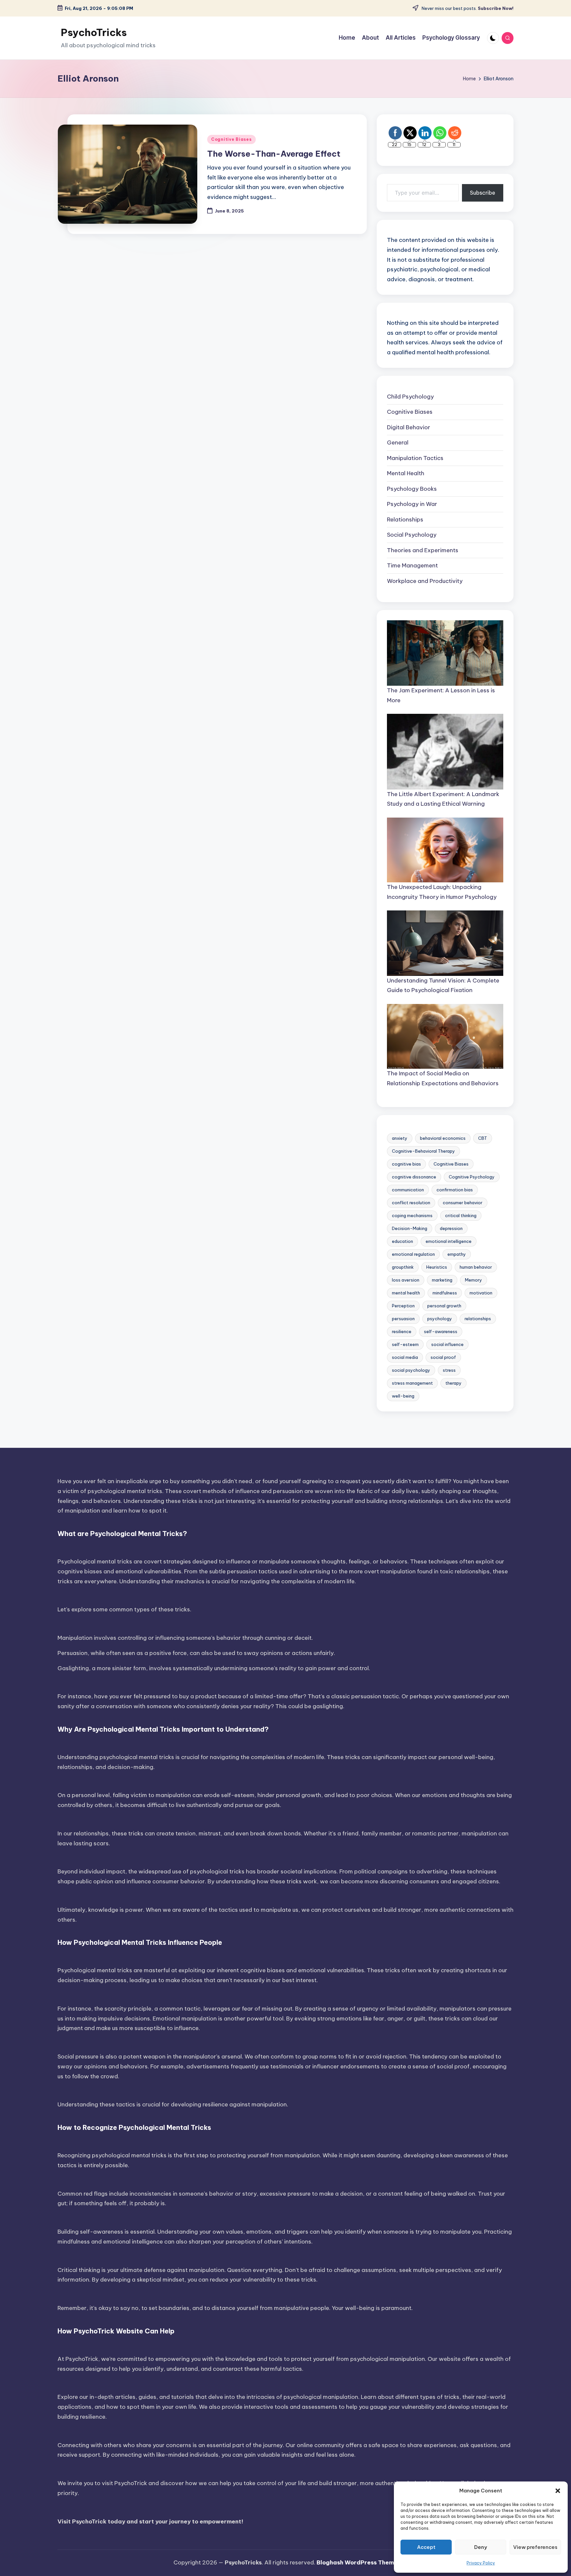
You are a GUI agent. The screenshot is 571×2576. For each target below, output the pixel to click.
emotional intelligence (449, 1241)
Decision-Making (410, 1228)
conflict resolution (411, 1203)
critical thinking (461, 1215)
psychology (440, 1319)
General (398, 442)
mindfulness (445, 1293)
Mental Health (406, 473)
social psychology (411, 1370)
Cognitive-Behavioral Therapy (423, 1151)
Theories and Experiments (423, 550)
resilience (402, 1331)
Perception (403, 1306)
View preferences (535, 2547)
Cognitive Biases (231, 139)
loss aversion (406, 1280)
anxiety (400, 1138)
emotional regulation (413, 1254)
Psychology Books (412, 489)
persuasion (403, 1319)
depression (451, 1228)
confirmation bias (455, 1190)
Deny (481, 2547)
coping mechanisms (412, 1215)
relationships (478, 1319)
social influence (447, 1344)
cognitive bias (406, 1164)
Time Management (412, 565)
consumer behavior (463, 1203)
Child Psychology (410, 397)
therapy (454, 1383)
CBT (483, 1138)
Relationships (405, 519)
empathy (457, 1254)
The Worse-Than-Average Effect (274, 154)
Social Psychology (412, 535)
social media (405, 1357)
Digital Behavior (409, 427)
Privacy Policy (481, 2563)
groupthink (403, 1267)
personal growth (444, 1306)
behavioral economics (443, 1138)
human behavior (476, 1267)
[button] (558, 2491)
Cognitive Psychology (472, 1177)
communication (408, 1190)
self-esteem (405, 1344)
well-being (403, 1396)
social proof (443, 1357)
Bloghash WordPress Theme (357, 2562)
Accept (426, 2547)
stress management (412, 1383)
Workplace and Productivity (425, 581)
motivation (481, 1293)
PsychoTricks (94, 32)
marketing (442, 1280)
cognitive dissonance (414, 1177)
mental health (406, 1293)
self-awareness (441, 1331)
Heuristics (437, 1267)
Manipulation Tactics (415, 458)
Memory (474, 1280)
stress (449, 1370)
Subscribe (483, 193)
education (402, 1241)
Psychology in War (412, 504)
